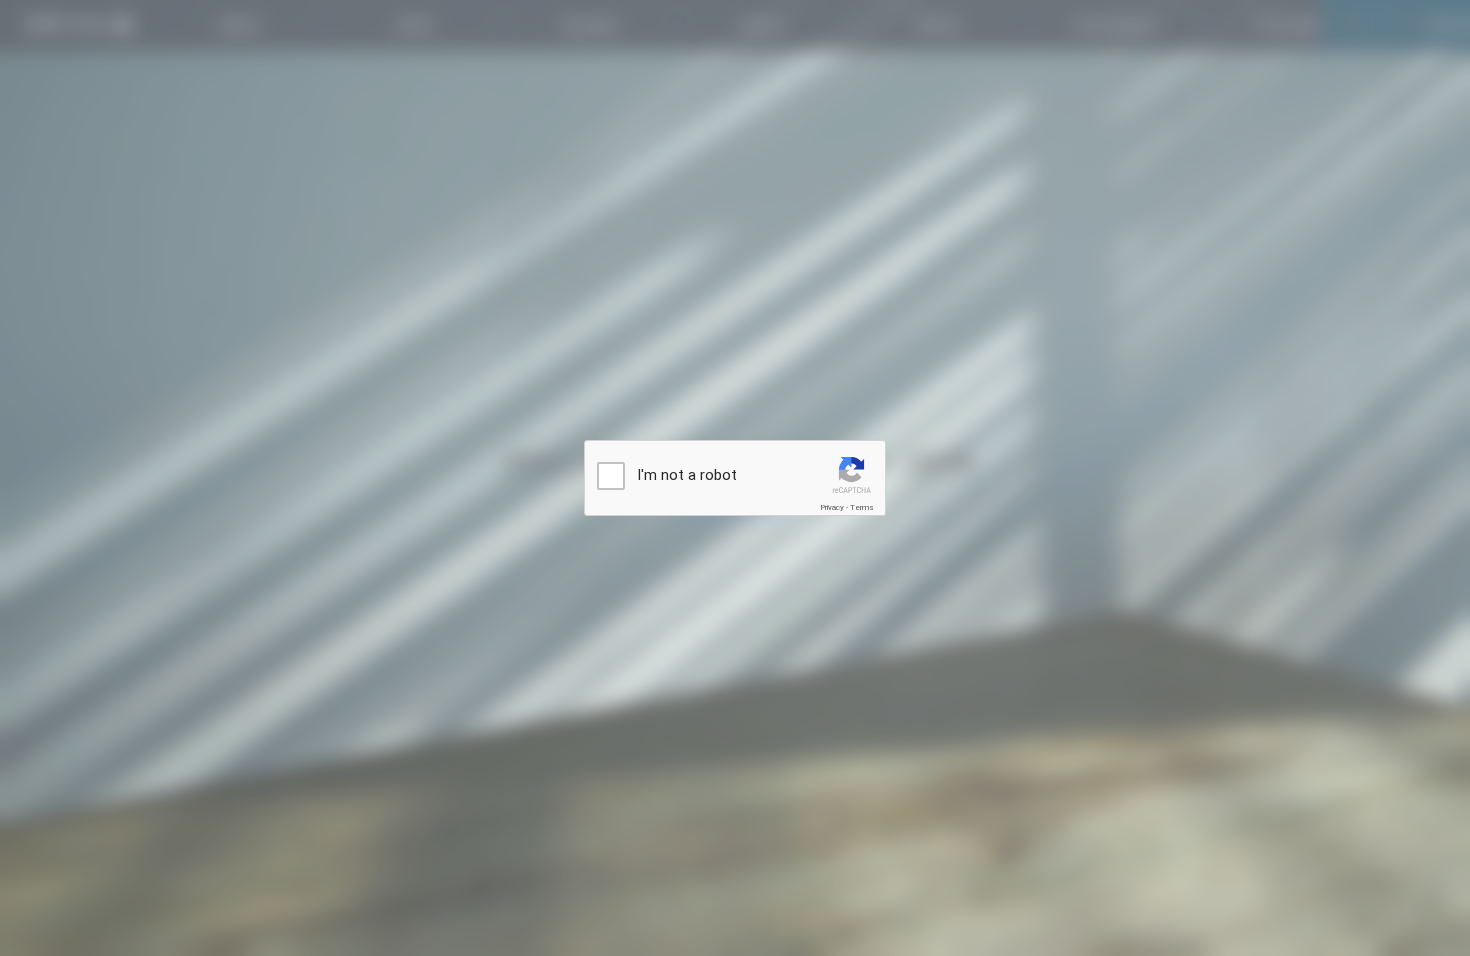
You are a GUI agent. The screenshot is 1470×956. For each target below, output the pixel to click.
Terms (862, 507)
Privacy (832, 507)
